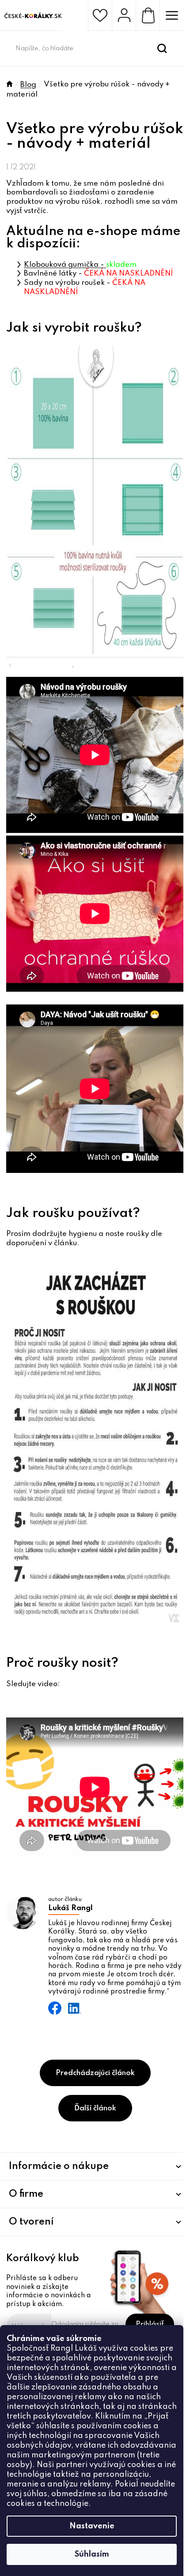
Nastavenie (92, 2526)
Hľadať (162, 49)
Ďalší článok (95, 2108)
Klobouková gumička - (65, 265)
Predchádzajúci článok (95, 2073)
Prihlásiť (150, 2324)
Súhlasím (92, 2554)
